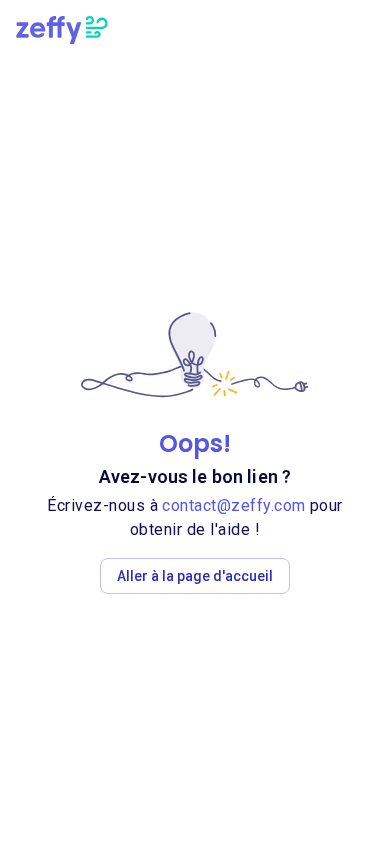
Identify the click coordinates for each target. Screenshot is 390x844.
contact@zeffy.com (234, 505)
